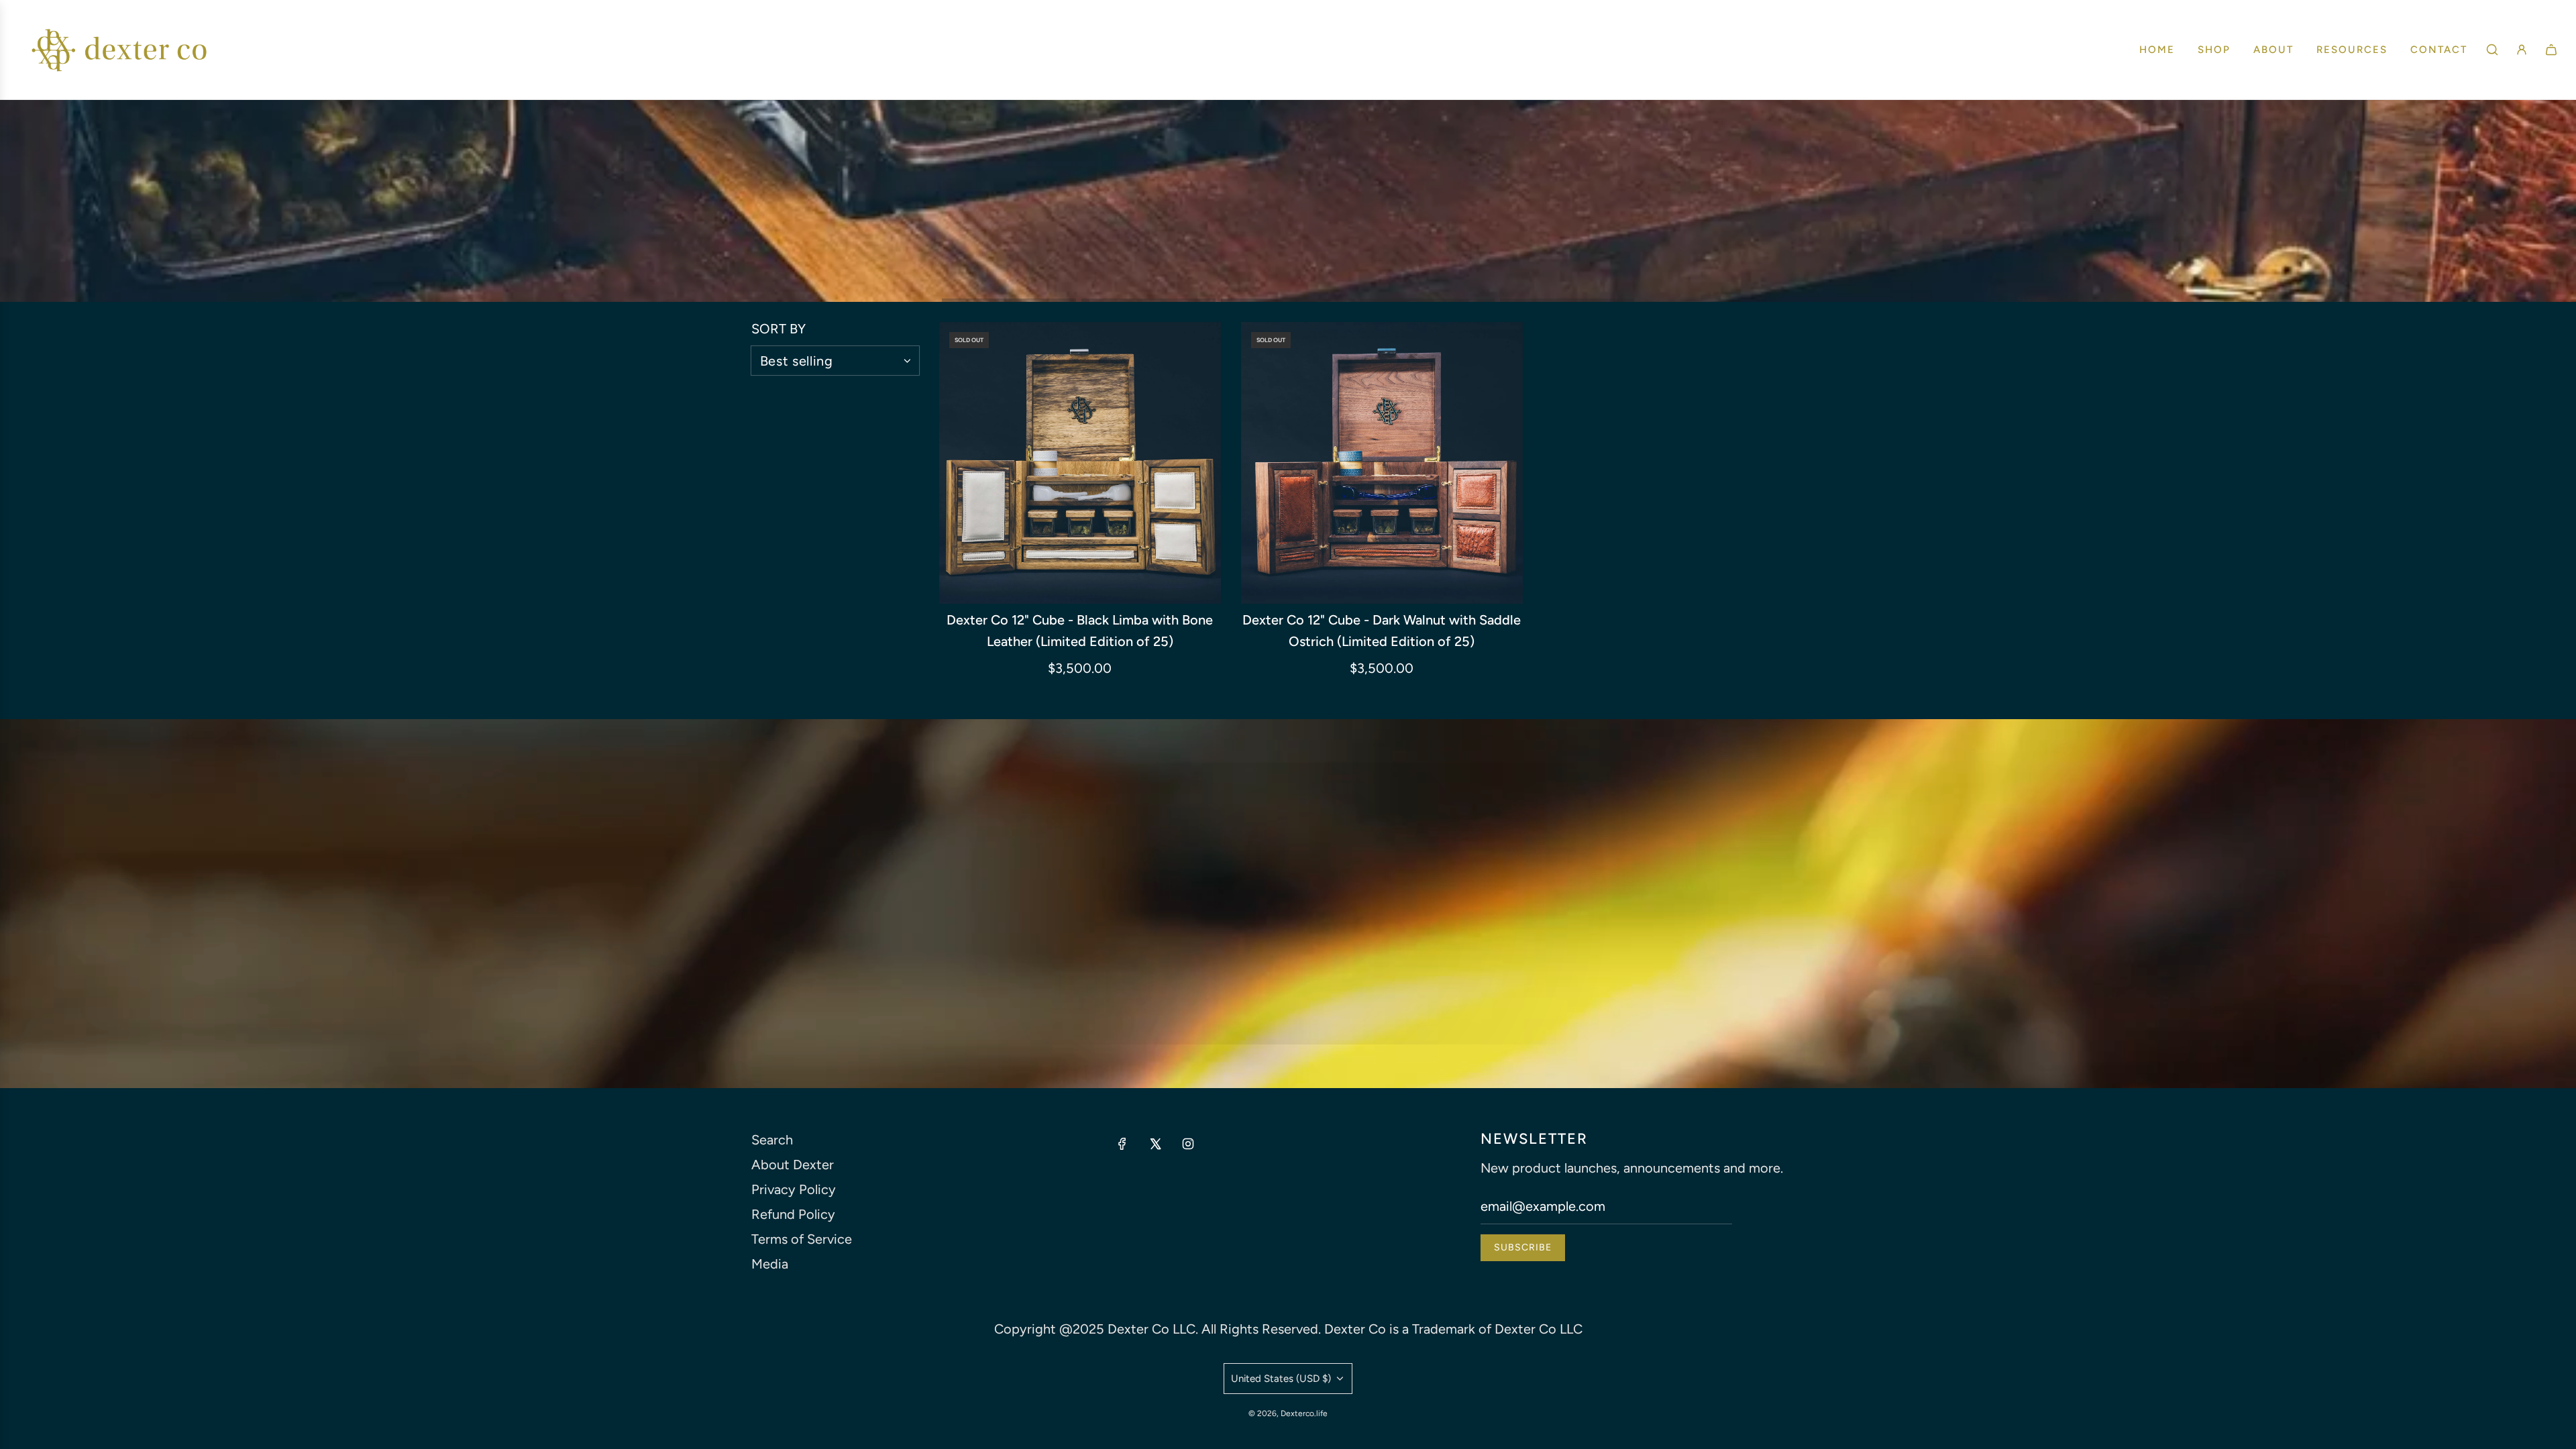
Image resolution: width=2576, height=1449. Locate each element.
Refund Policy (793, 1214)
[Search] (2492, 50)
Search (772, 1140)
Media (770, 1264)
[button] (1009, 300)
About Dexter (793, 1165)
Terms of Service (802, 1239)
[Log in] (2522, 50)
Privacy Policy (794, 1189)
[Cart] (2551, 50)
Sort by (779, 329)
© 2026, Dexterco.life (1288, 1413)
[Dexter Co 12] (1080, 463)
